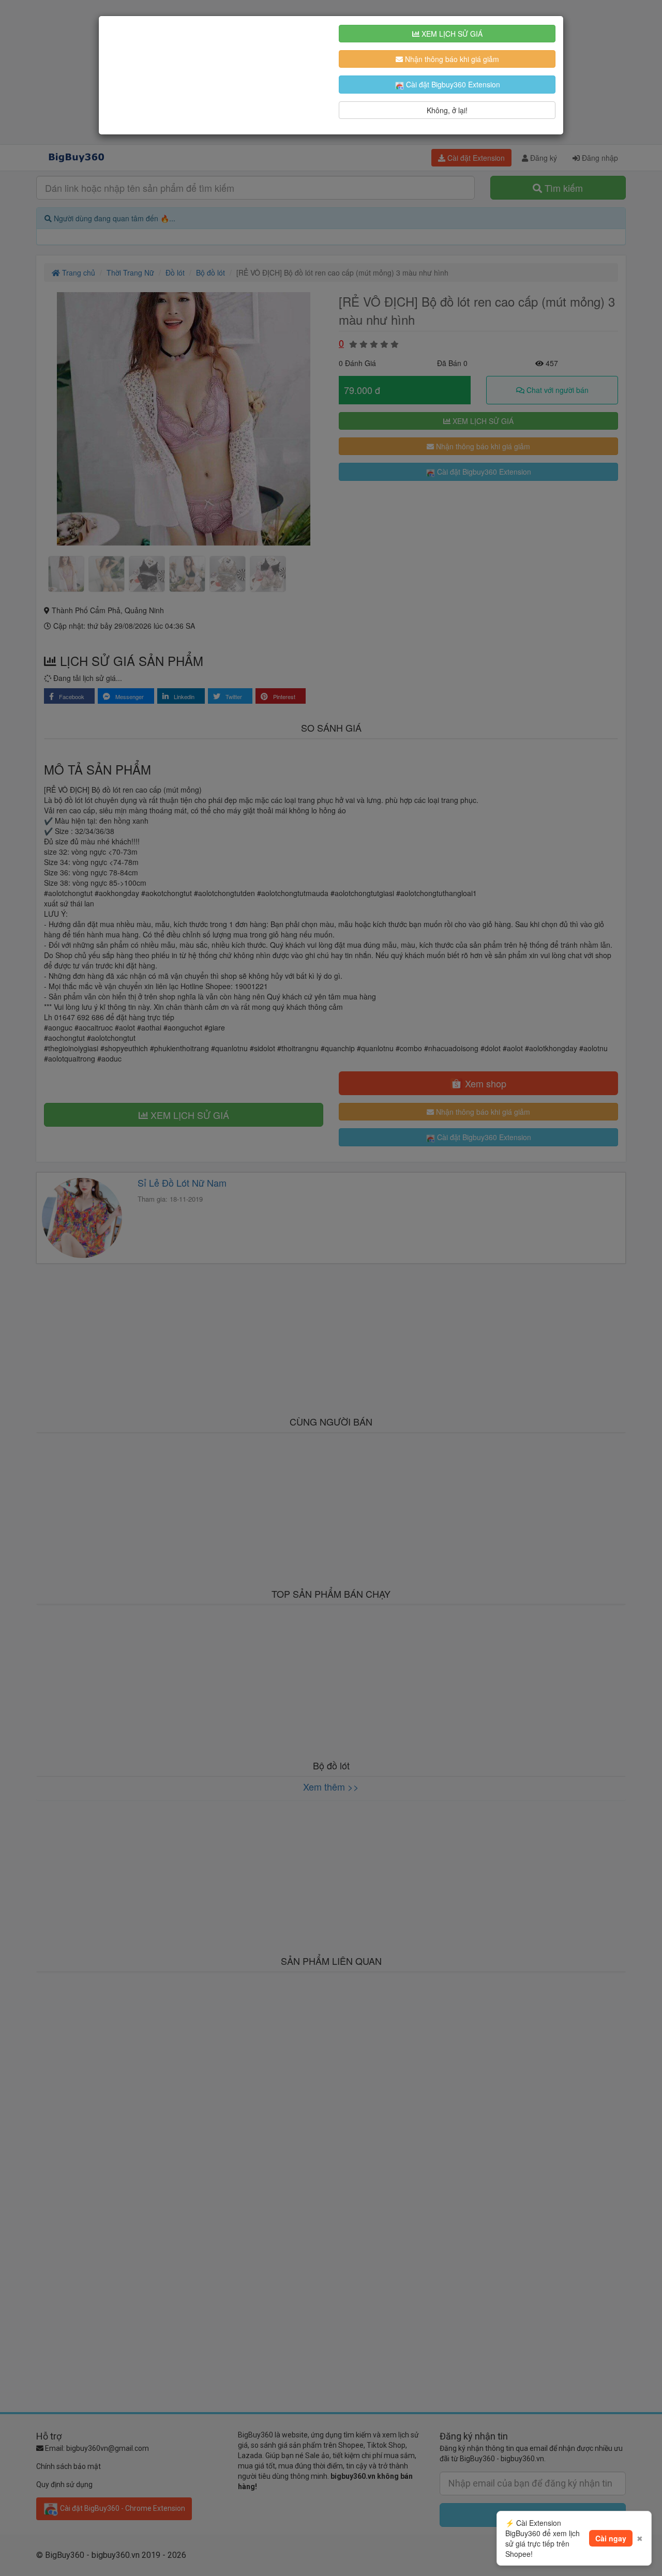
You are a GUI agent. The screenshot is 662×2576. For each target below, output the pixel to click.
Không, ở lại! (447, 110)
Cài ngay (611, 2538)
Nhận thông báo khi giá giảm (451, 59)
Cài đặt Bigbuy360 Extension (452, 84)
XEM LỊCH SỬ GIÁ (451, 34)
